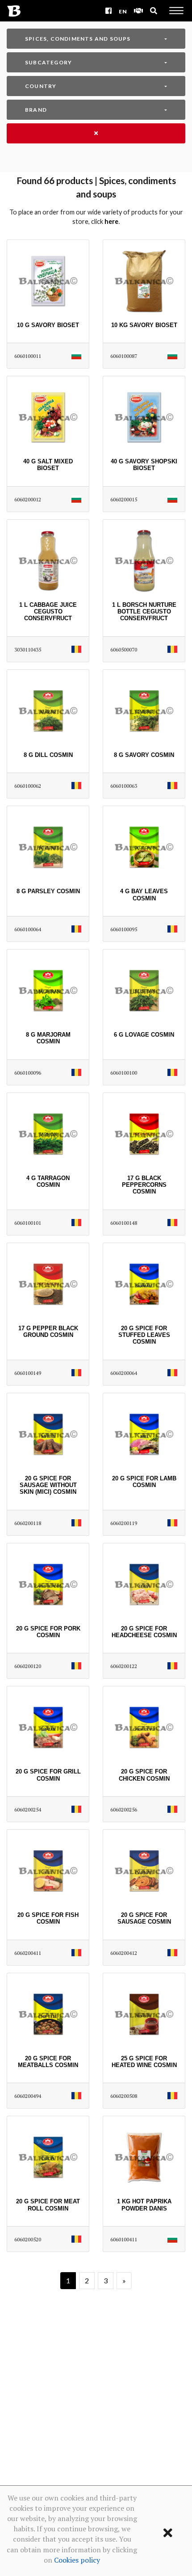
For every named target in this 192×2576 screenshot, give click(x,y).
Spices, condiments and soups (78, 39)
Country (41, 86)
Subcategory (48, 62)
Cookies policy (77, 2560)
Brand (36, 110)
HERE (111, 221)
